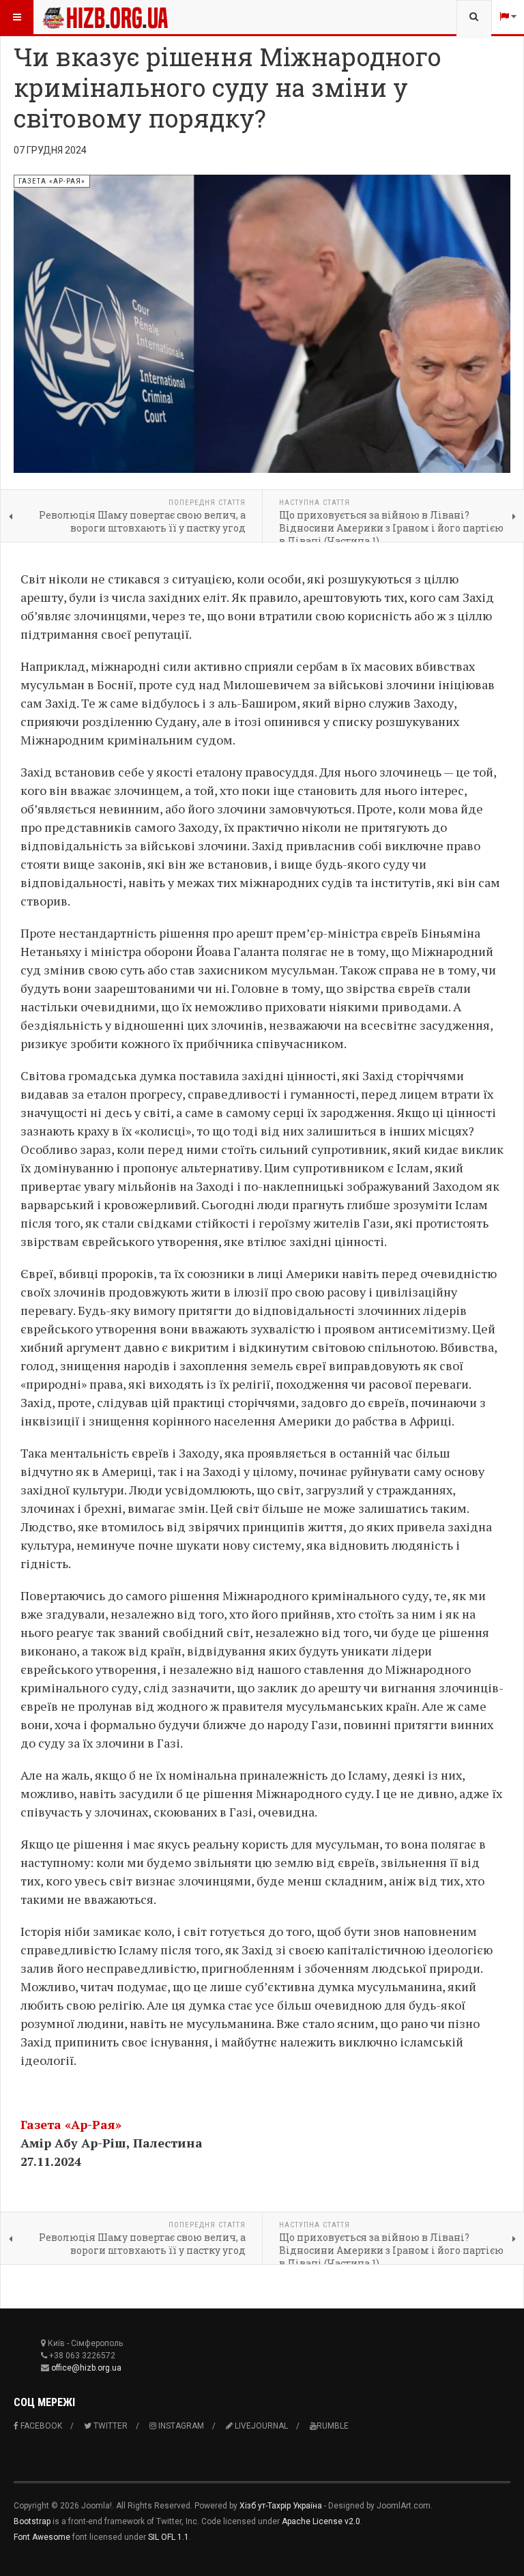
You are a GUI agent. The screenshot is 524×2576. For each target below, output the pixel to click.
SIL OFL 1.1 (169, 2537)
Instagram (180, 2426)
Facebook (40, 2426)
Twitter (110, 2426)
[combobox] (474, 17)
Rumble (333, 2426)
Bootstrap (32, 2521)
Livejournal (260, 2426)
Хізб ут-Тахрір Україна (281, 2506)
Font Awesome (42, 2537)
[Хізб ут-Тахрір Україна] (105, 17)
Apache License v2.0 (321, 2521)
